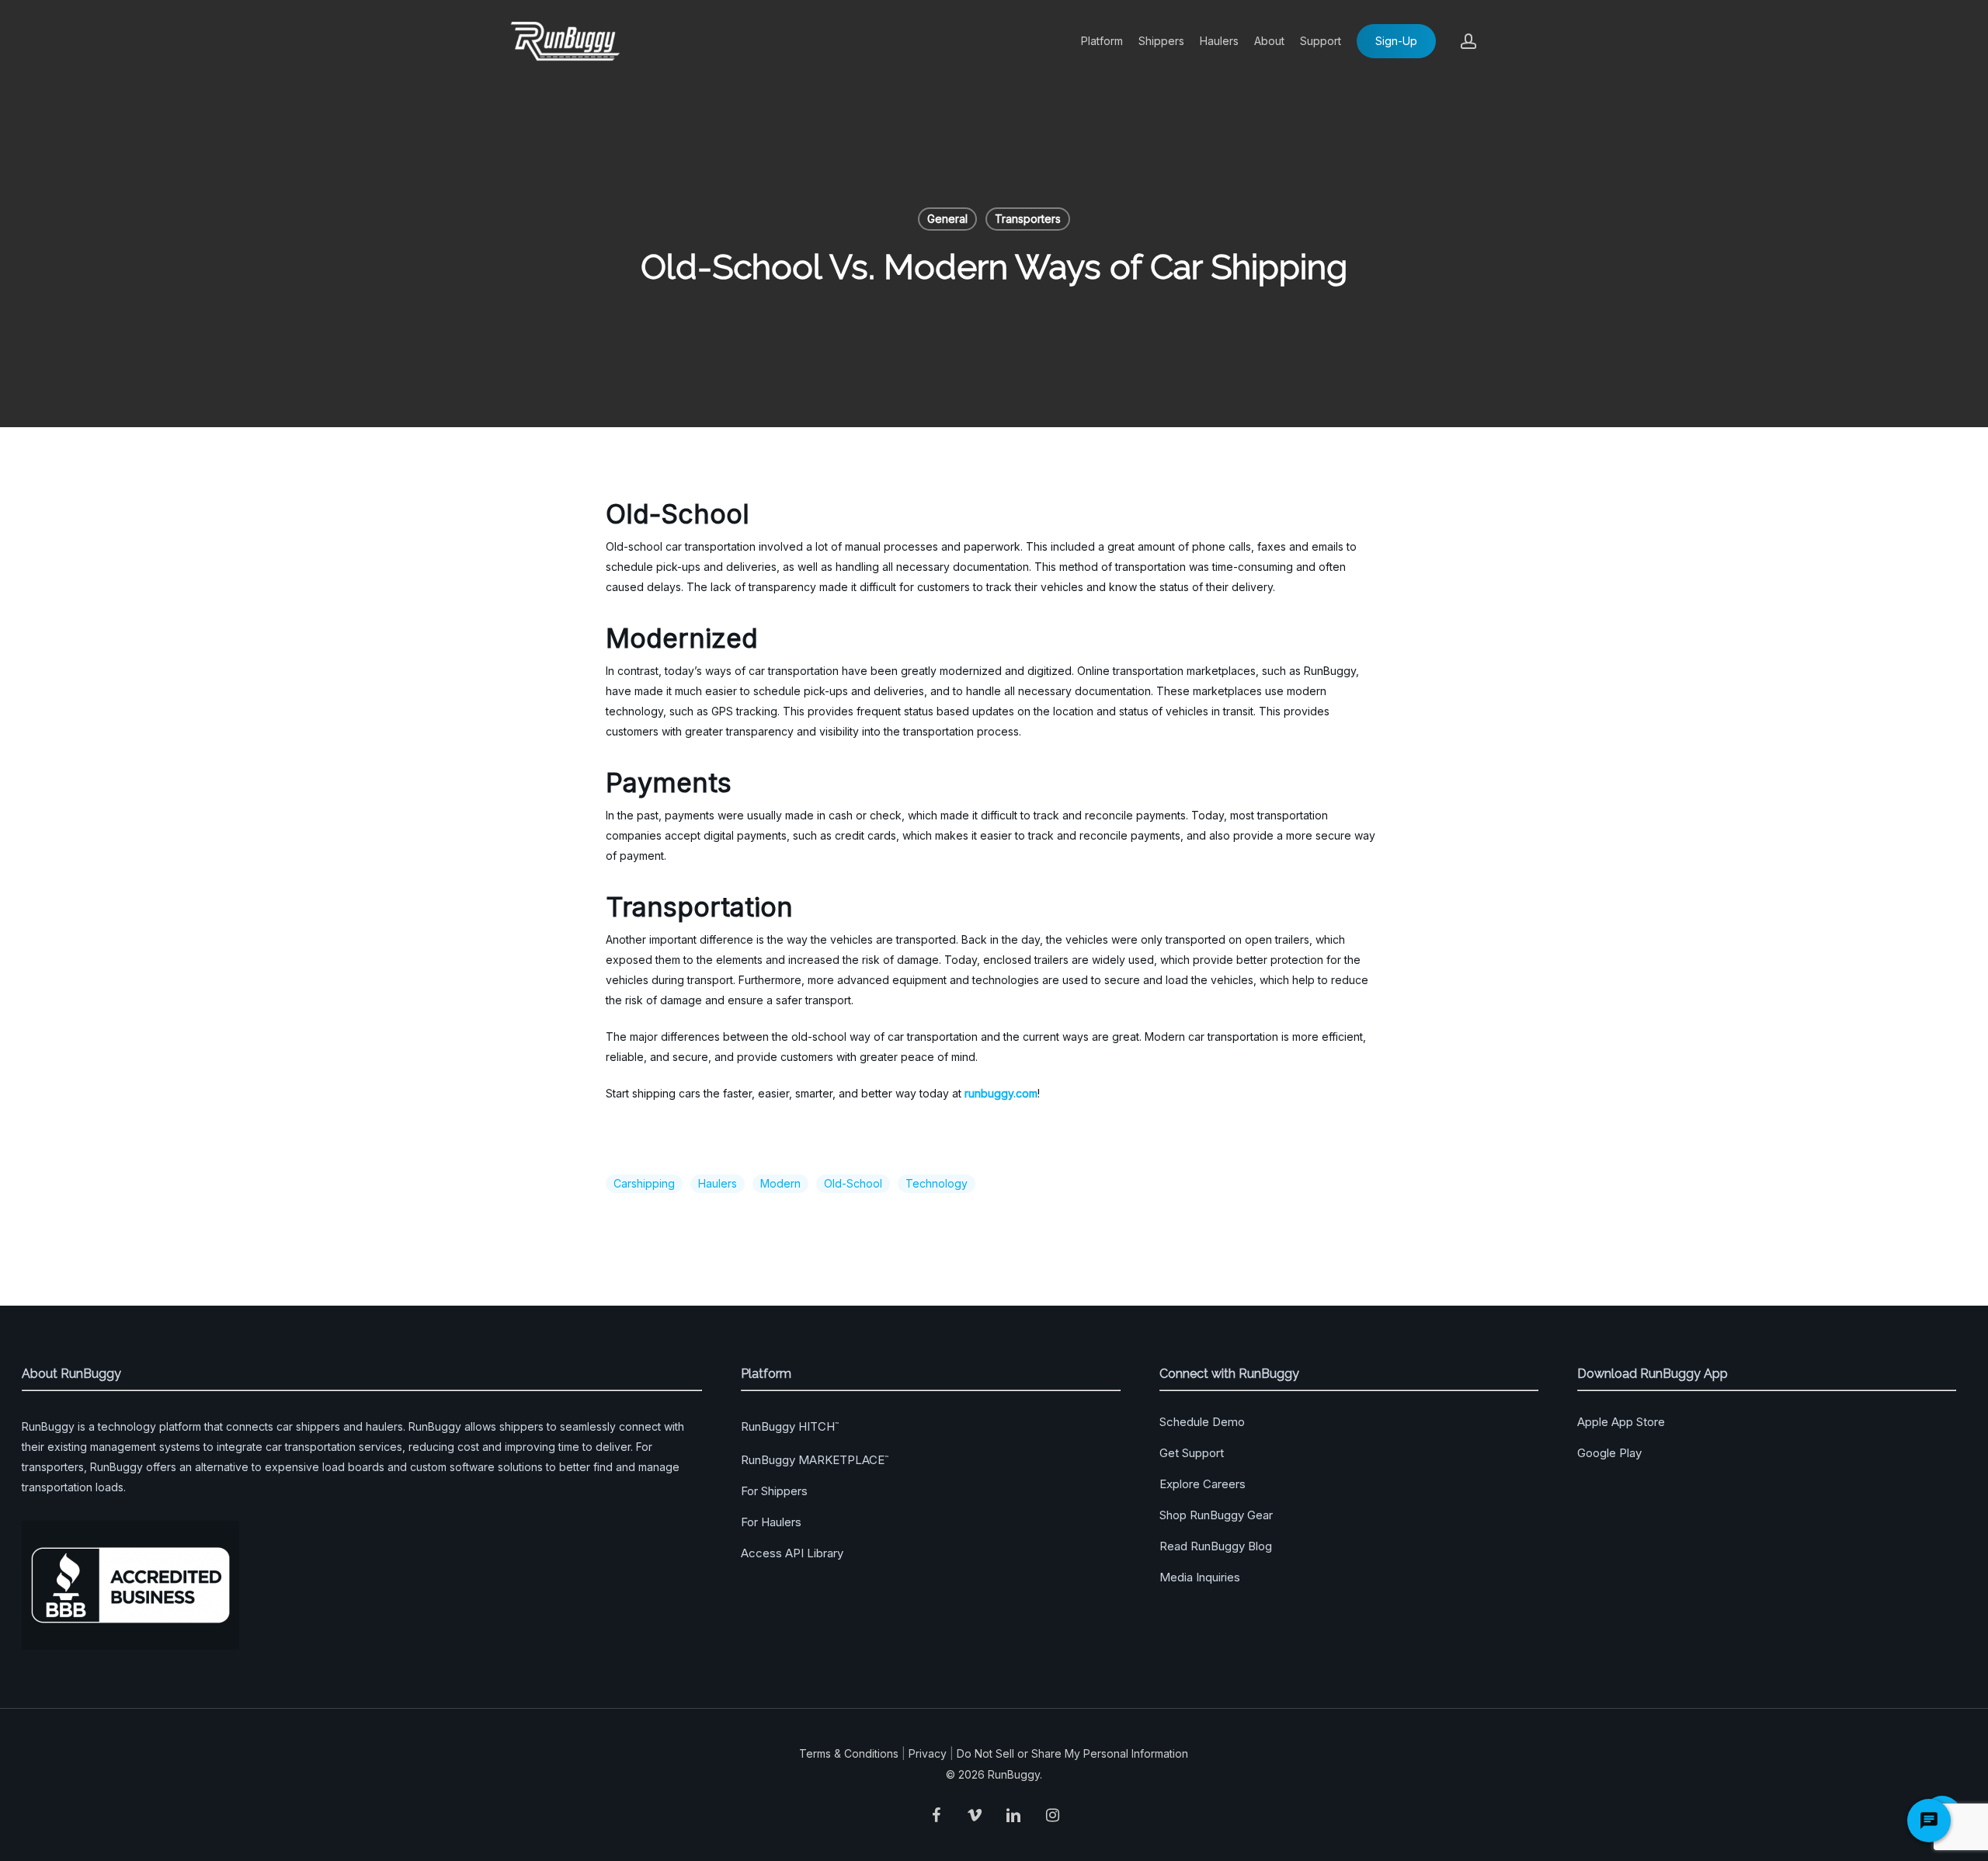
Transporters (1028, 219)
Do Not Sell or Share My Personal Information (1072, 1753)
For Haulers (771, 1522)
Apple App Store (1621, 1422)
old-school (853, 1183)
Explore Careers (1203, 1484)
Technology (937, 1183)
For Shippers (774, 1491)
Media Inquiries (1200, 1577)
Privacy (928, 1753)
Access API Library (792, 1553)
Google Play (1609, 1453)
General (947, 219)
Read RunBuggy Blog (1216, 1546)
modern (780, 1183)
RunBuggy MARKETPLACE (815, 1460)
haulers (718, 1183)
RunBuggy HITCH (790, 1426)
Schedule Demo (1202, 1422)
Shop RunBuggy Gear (1216, 1515)
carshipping (644, 1183)
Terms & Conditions (849, 1753)
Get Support (1192, 1453)
